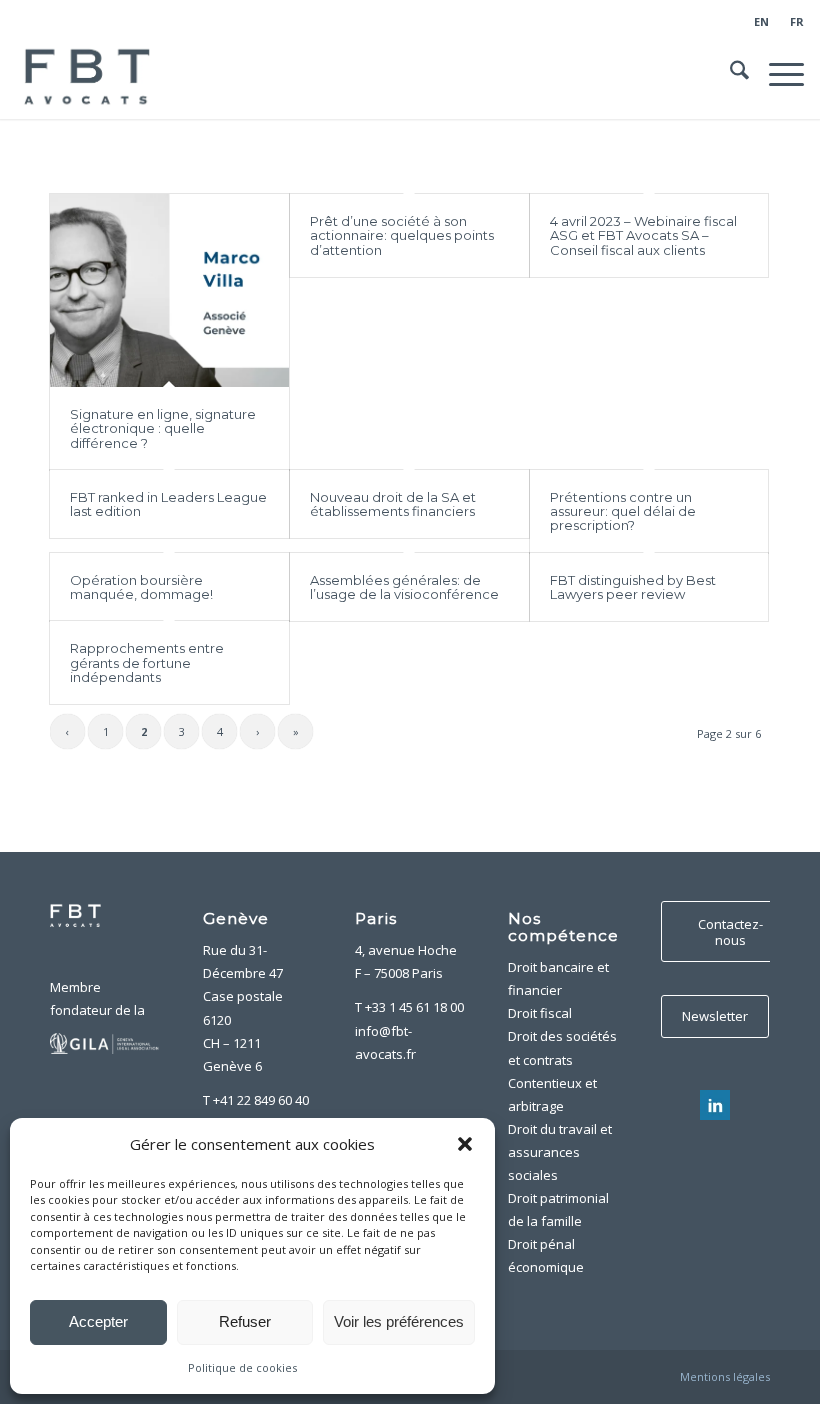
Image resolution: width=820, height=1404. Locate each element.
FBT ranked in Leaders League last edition (168, 504)
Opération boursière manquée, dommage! (141, 587)
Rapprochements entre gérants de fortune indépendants (147, 662)
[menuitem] (762, 22)
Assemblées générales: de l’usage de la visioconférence (404, 587)
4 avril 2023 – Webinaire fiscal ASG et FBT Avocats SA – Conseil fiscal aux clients (643, 235)
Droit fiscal (540, 1013)
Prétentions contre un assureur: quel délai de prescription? (623, 511)
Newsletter (715, 1016)
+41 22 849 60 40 (261, 1100)
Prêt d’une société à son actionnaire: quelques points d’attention (402, 235)
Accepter (98, 1321)
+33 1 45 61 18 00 (414, 1007)
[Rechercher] (729, 74)
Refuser (245, 1321)
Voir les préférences (399, 1321)
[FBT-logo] (90, 74)
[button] (465, 1144)
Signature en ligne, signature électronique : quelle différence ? (163, 428)
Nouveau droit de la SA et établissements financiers (393, 504)
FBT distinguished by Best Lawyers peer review (633, 587)
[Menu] (776, 74)
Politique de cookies (242, 1367)
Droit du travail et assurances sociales (560, 1152)
